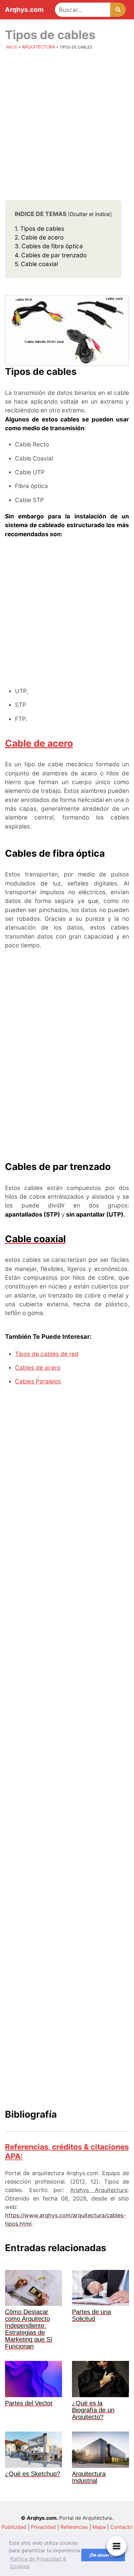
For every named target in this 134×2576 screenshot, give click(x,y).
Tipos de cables (39, 229)
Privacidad (43, 2527)
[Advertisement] (67, 127)
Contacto (121, 2527)
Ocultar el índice (90, 214)
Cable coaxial (36, 264)
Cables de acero (38, 1368)
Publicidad (14, 2527)
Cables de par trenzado (51, 255)
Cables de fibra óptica (49, 246)
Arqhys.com (24, 10)
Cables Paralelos (38, 1381)
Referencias (74, 2527)
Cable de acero (39, 237)
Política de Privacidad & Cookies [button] (38, 2563)
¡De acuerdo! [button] (103, 2555)
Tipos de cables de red (47, 1354)
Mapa (99, 2527)
